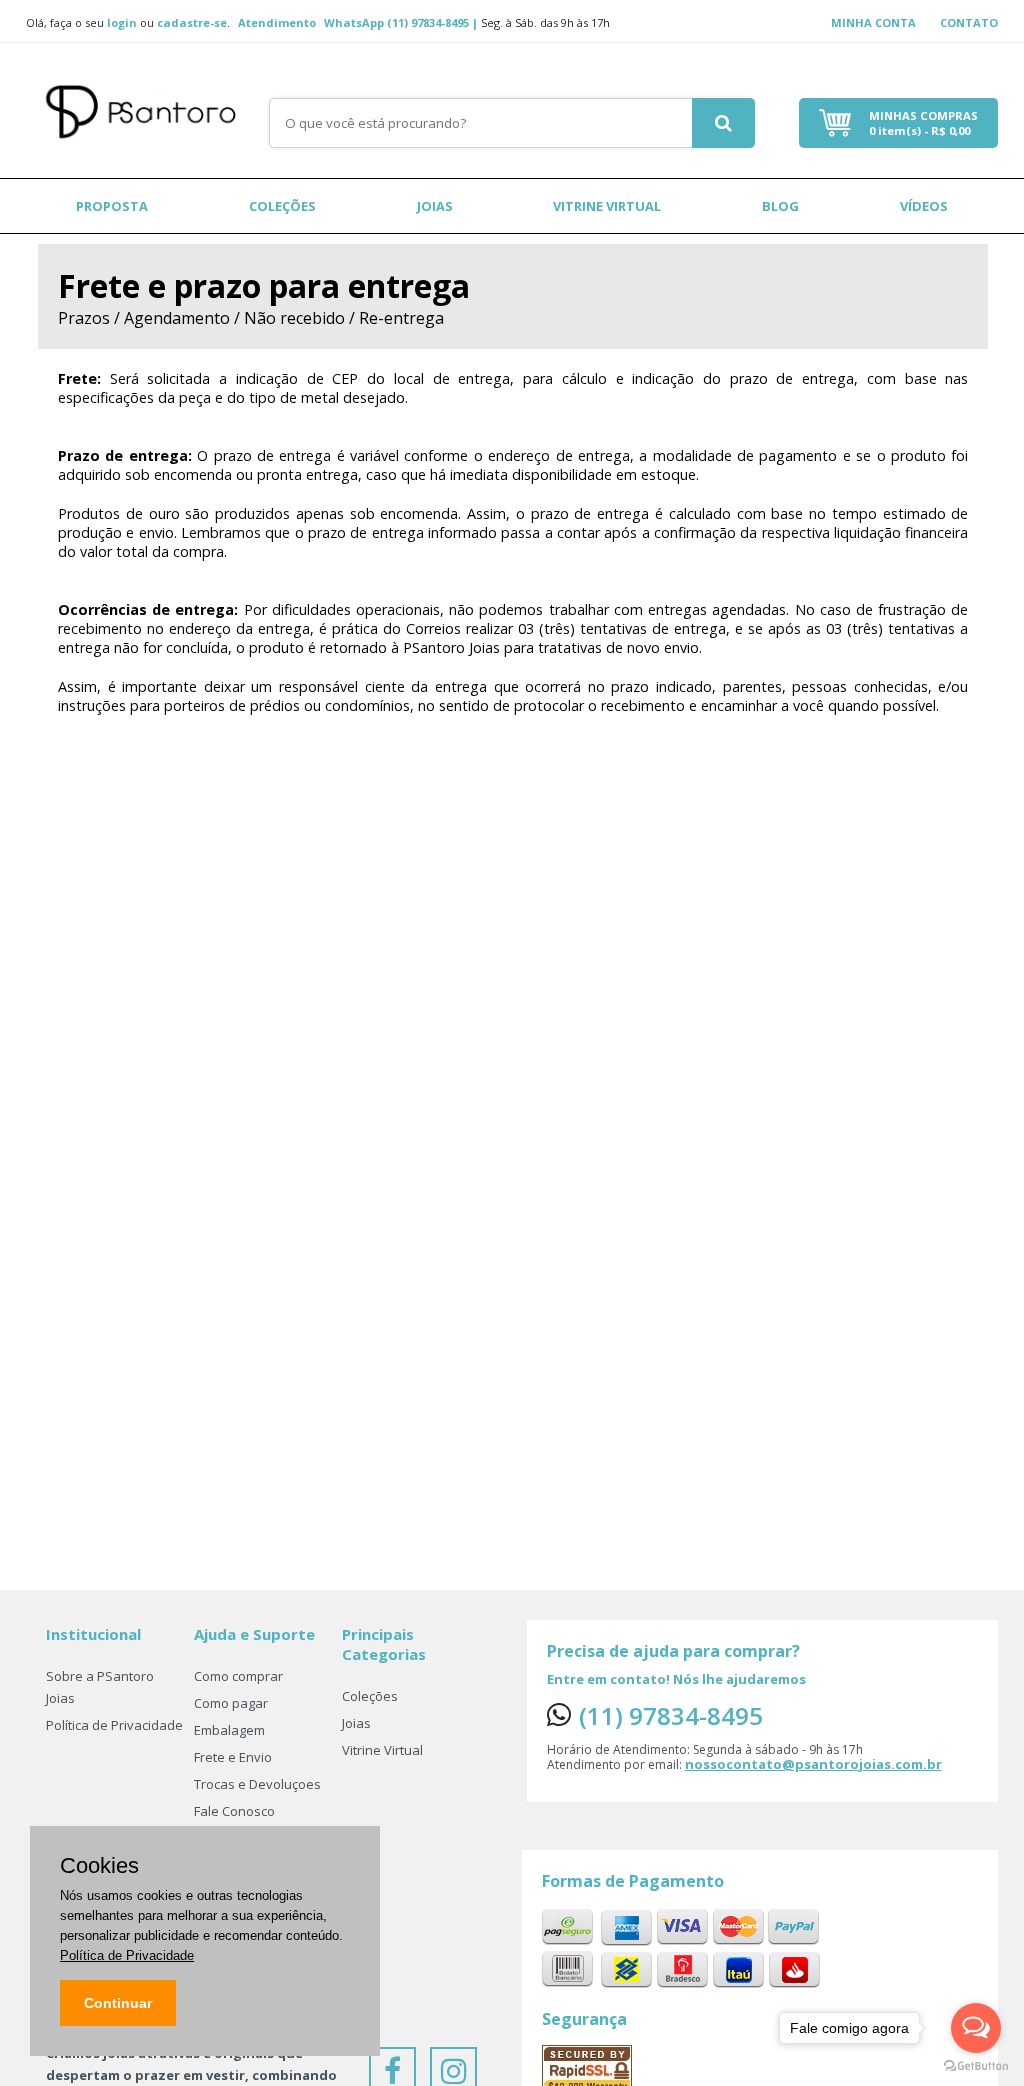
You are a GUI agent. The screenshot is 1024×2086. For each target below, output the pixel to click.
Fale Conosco (234, 1811)
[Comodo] (587, 2068)
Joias (435, 206)
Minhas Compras (923, 123)
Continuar (118, 2003)
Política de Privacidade (114, 1725)
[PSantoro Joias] (147, 106)
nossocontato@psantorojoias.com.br (813, 1764)
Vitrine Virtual (607, 206)
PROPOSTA (112, 206)
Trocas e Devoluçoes (257, 1784)
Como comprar (238, 1676)
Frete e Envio (233, 1757)
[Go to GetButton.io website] (976, 2066)
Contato (969, 22)
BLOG (780, 206)
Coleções (282, 206)
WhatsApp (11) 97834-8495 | (402, 22)
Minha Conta (873, 22)
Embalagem (229, 1730)
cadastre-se (192, 22)
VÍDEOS (924, 206)
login (122, 22)
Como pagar (231, 1703)
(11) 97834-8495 (671, 1715)
